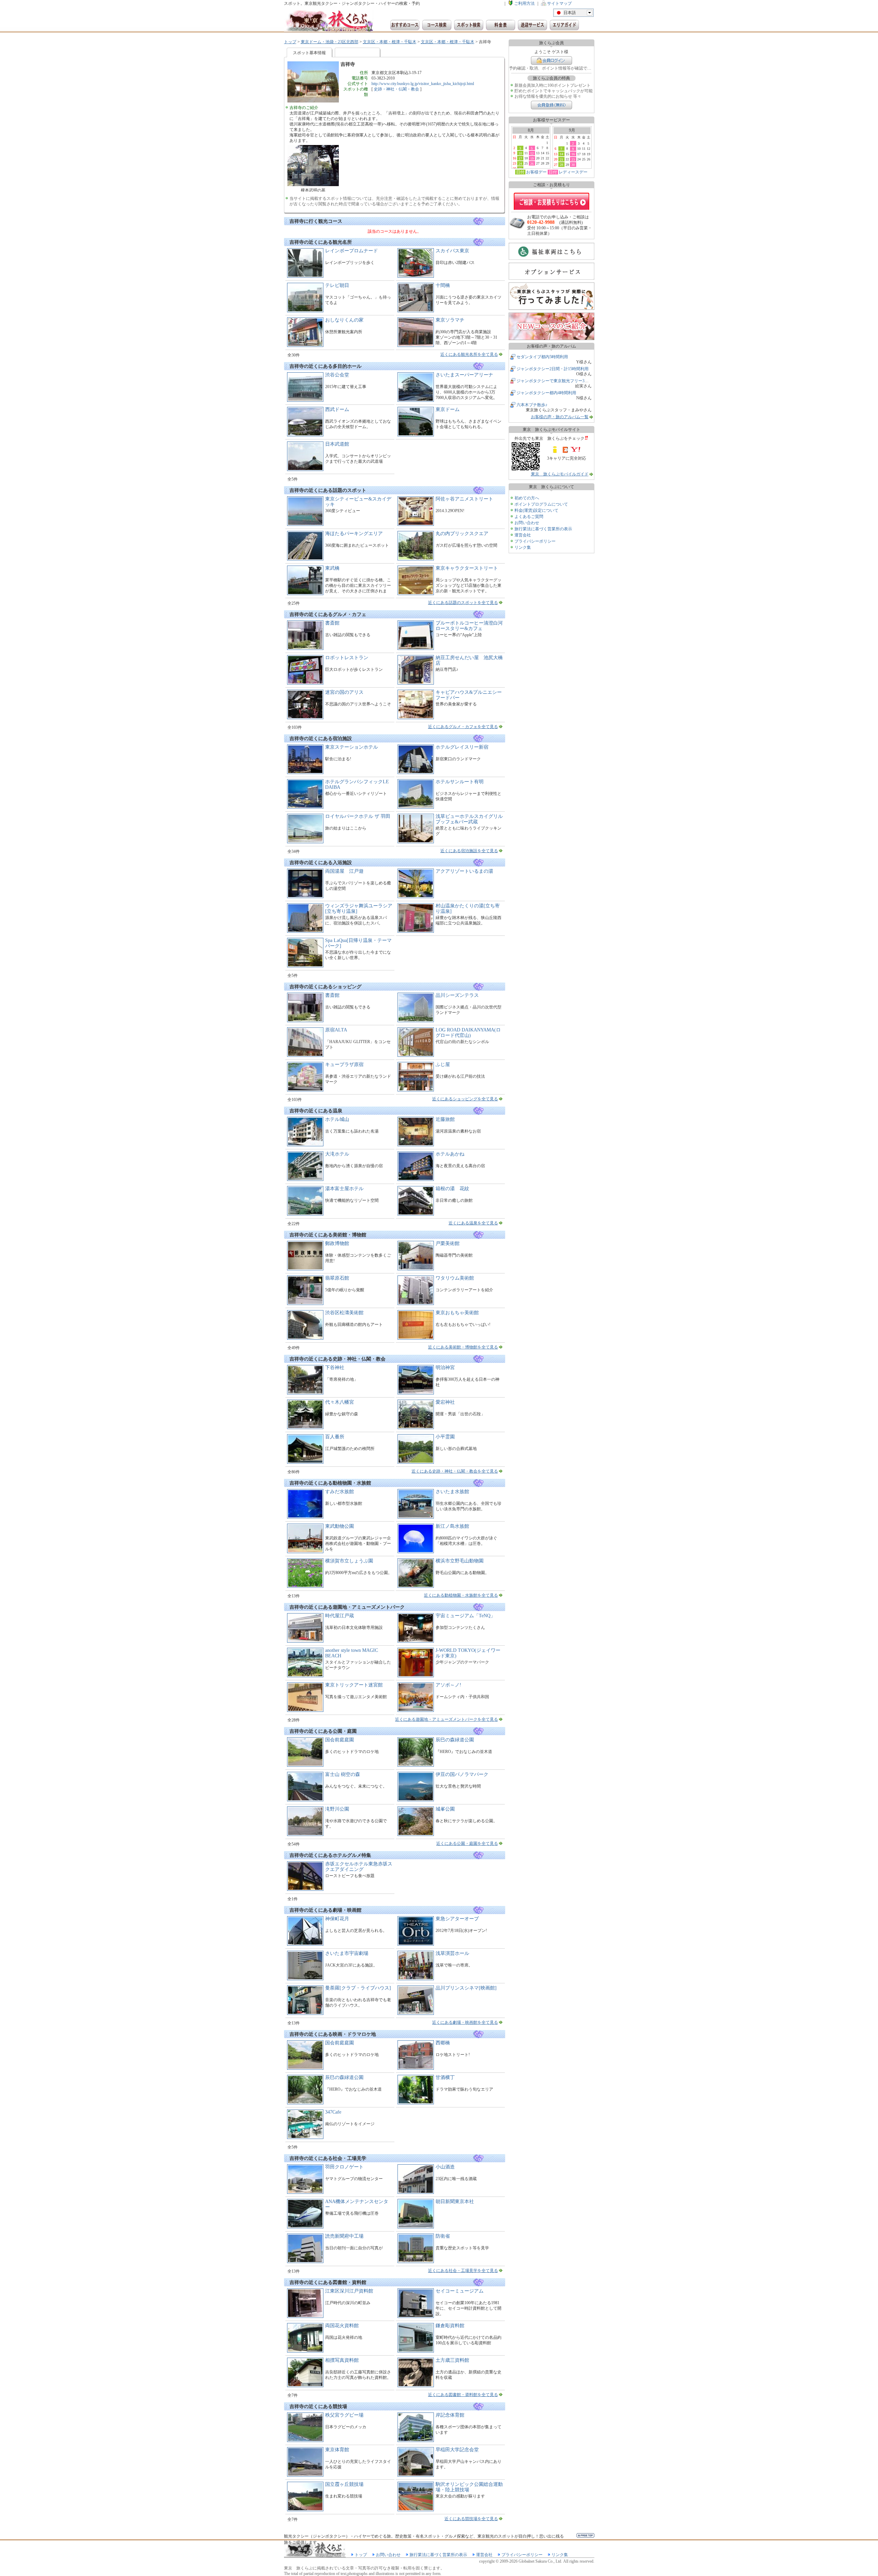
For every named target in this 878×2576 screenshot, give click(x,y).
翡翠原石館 (337, 1278)
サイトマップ (559, 3)
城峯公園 (445, 1809)
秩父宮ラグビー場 (344, 2415)
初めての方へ (527, 498)
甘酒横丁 (445, 2077)
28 (561, 165)
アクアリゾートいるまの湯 (464, 871)
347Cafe (333, 2112)
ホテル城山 (337, 1119)
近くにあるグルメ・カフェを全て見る (463, 727)
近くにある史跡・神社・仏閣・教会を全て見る (455, 1471)
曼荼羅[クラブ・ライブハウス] (358, 1988)
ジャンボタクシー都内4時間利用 (546, 393)
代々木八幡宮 (340, 1402)
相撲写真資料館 (342, 2360)
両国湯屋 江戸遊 (344, 871)
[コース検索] (437, 25)
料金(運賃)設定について (536, 510)
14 (561, 154)
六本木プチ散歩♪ (532, 405)
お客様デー (536, 172)
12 (532, 153)
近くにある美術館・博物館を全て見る (463, 1347)
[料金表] (501, 25)
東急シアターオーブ (457, 1919)
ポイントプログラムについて (541, 504)
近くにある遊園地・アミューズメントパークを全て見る (447, 1719)
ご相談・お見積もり (551, 201)
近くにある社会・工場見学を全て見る (463, 2271)
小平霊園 (445, 1437)
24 (520, 164)
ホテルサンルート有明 (460, 782)
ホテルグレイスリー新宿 (462, 747)
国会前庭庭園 (340, 1740)
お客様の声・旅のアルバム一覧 (560, 417)
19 (532, 158)
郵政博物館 (337, 1243)
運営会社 (523, 535)
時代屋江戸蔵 (340, 1616)
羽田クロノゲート (344, 2167)
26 (532, 164)
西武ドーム (337, 409)
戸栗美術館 (448, 1243)
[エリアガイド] (564, 25)
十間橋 (443, 285)
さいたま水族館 (452, 1492)
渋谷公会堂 (337, 375)
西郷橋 (443, 2043)
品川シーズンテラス (457, 995)
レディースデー (573, 172)
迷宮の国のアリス (344, 692)
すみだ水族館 (340, 1492)
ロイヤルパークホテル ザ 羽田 (358, 816)
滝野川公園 (337, 1809)
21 (561, 159)
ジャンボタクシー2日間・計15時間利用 (553, 369)
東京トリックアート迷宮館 (354, 1685)
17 (520, 158)
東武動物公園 (340, 1526)
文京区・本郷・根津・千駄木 (390, 42)
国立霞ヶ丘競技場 (344, 2484)
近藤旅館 (445, 1119)
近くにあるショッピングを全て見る (465, 1099)
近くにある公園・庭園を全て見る (467, 1843)
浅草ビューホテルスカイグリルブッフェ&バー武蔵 (469, 819)
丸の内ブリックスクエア (462, 534)
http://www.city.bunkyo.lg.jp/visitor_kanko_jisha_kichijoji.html (423, 84)
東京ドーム (448, 409)
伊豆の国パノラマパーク (462, 1774)
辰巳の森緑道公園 (455, 1740)
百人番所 (335, 1437)
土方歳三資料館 (452, 2360)
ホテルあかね (450, 1154)
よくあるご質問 (529, 517)
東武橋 (332, 568)
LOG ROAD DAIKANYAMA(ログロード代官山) (468, 1033)
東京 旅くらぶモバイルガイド (560, 474)
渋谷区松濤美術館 (344, 1313)
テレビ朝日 (337, 285)
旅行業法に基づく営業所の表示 (543, 529)
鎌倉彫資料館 (450, 2326)
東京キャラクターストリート (467, 568)
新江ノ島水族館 (452, 1526)
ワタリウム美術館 (455, 1278)
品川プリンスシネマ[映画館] (466, 1988)
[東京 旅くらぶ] (329, 21)
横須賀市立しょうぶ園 (349, 1561)
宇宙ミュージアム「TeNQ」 (465, 1616)
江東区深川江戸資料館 (349, 2291)
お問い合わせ (527, 523)
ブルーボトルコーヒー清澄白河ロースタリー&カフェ (469, 626)
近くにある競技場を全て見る (471, 2519)
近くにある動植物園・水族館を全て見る (461, 1595)
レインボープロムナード (352, 251)
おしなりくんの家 (344, 320)
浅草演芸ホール (452, 1953)
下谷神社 (335, 1368)
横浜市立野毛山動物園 (460, 1561)
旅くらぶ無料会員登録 (551, 105)
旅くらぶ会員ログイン (551, 61)
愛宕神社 (445, 1402)
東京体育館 (337, 2450)
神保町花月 (337, 1919)
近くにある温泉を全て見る (473, 1223)
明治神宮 (445, 1368)
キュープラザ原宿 (344, 1065)
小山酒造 (445, 2167)
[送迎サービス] (532, 25)
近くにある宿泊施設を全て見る (469, 851)
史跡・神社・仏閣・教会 (396, 89)
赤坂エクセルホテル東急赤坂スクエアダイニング (359, 1867)
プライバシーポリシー (535, 541)
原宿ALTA (336, 1030)
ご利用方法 (524, 3)
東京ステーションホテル (352, 747)
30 (573, 165)
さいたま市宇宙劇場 (347, 1953)
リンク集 (523, 547)
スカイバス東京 (452, 251)
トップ (290, 42)
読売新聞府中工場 (344, 2236)
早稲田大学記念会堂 (457, 2450)
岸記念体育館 (450, 2415)
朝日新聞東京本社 (455, 2202)
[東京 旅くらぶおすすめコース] (405, 25)
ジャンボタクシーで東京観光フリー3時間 (555, 381)
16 (573, 154)
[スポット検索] (469, 25)
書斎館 (332, 623)
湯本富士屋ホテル (344, 1189)
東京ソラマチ (450, 320)
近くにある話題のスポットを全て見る (463, 603)
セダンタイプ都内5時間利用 (542, 357)
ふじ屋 (443, 1065)
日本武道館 (337, 444)
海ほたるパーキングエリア (354, 534)
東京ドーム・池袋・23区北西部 (330, 42)
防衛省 (443, 2236)
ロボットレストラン (347, 658)
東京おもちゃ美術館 (457, 1313)
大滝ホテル (337, 1154)
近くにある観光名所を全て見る (469, 354)
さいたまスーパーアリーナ (464, 375)
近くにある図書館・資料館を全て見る (463, 2395)
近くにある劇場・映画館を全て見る (465, 2022)
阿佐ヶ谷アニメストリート (464, 499)
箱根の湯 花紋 (452, 1189)
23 (573, 159)
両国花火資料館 (342, 2326)
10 (520, 153)
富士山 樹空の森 (343, 1774)
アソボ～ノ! (448, 1685)
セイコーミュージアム (460, 2291)
